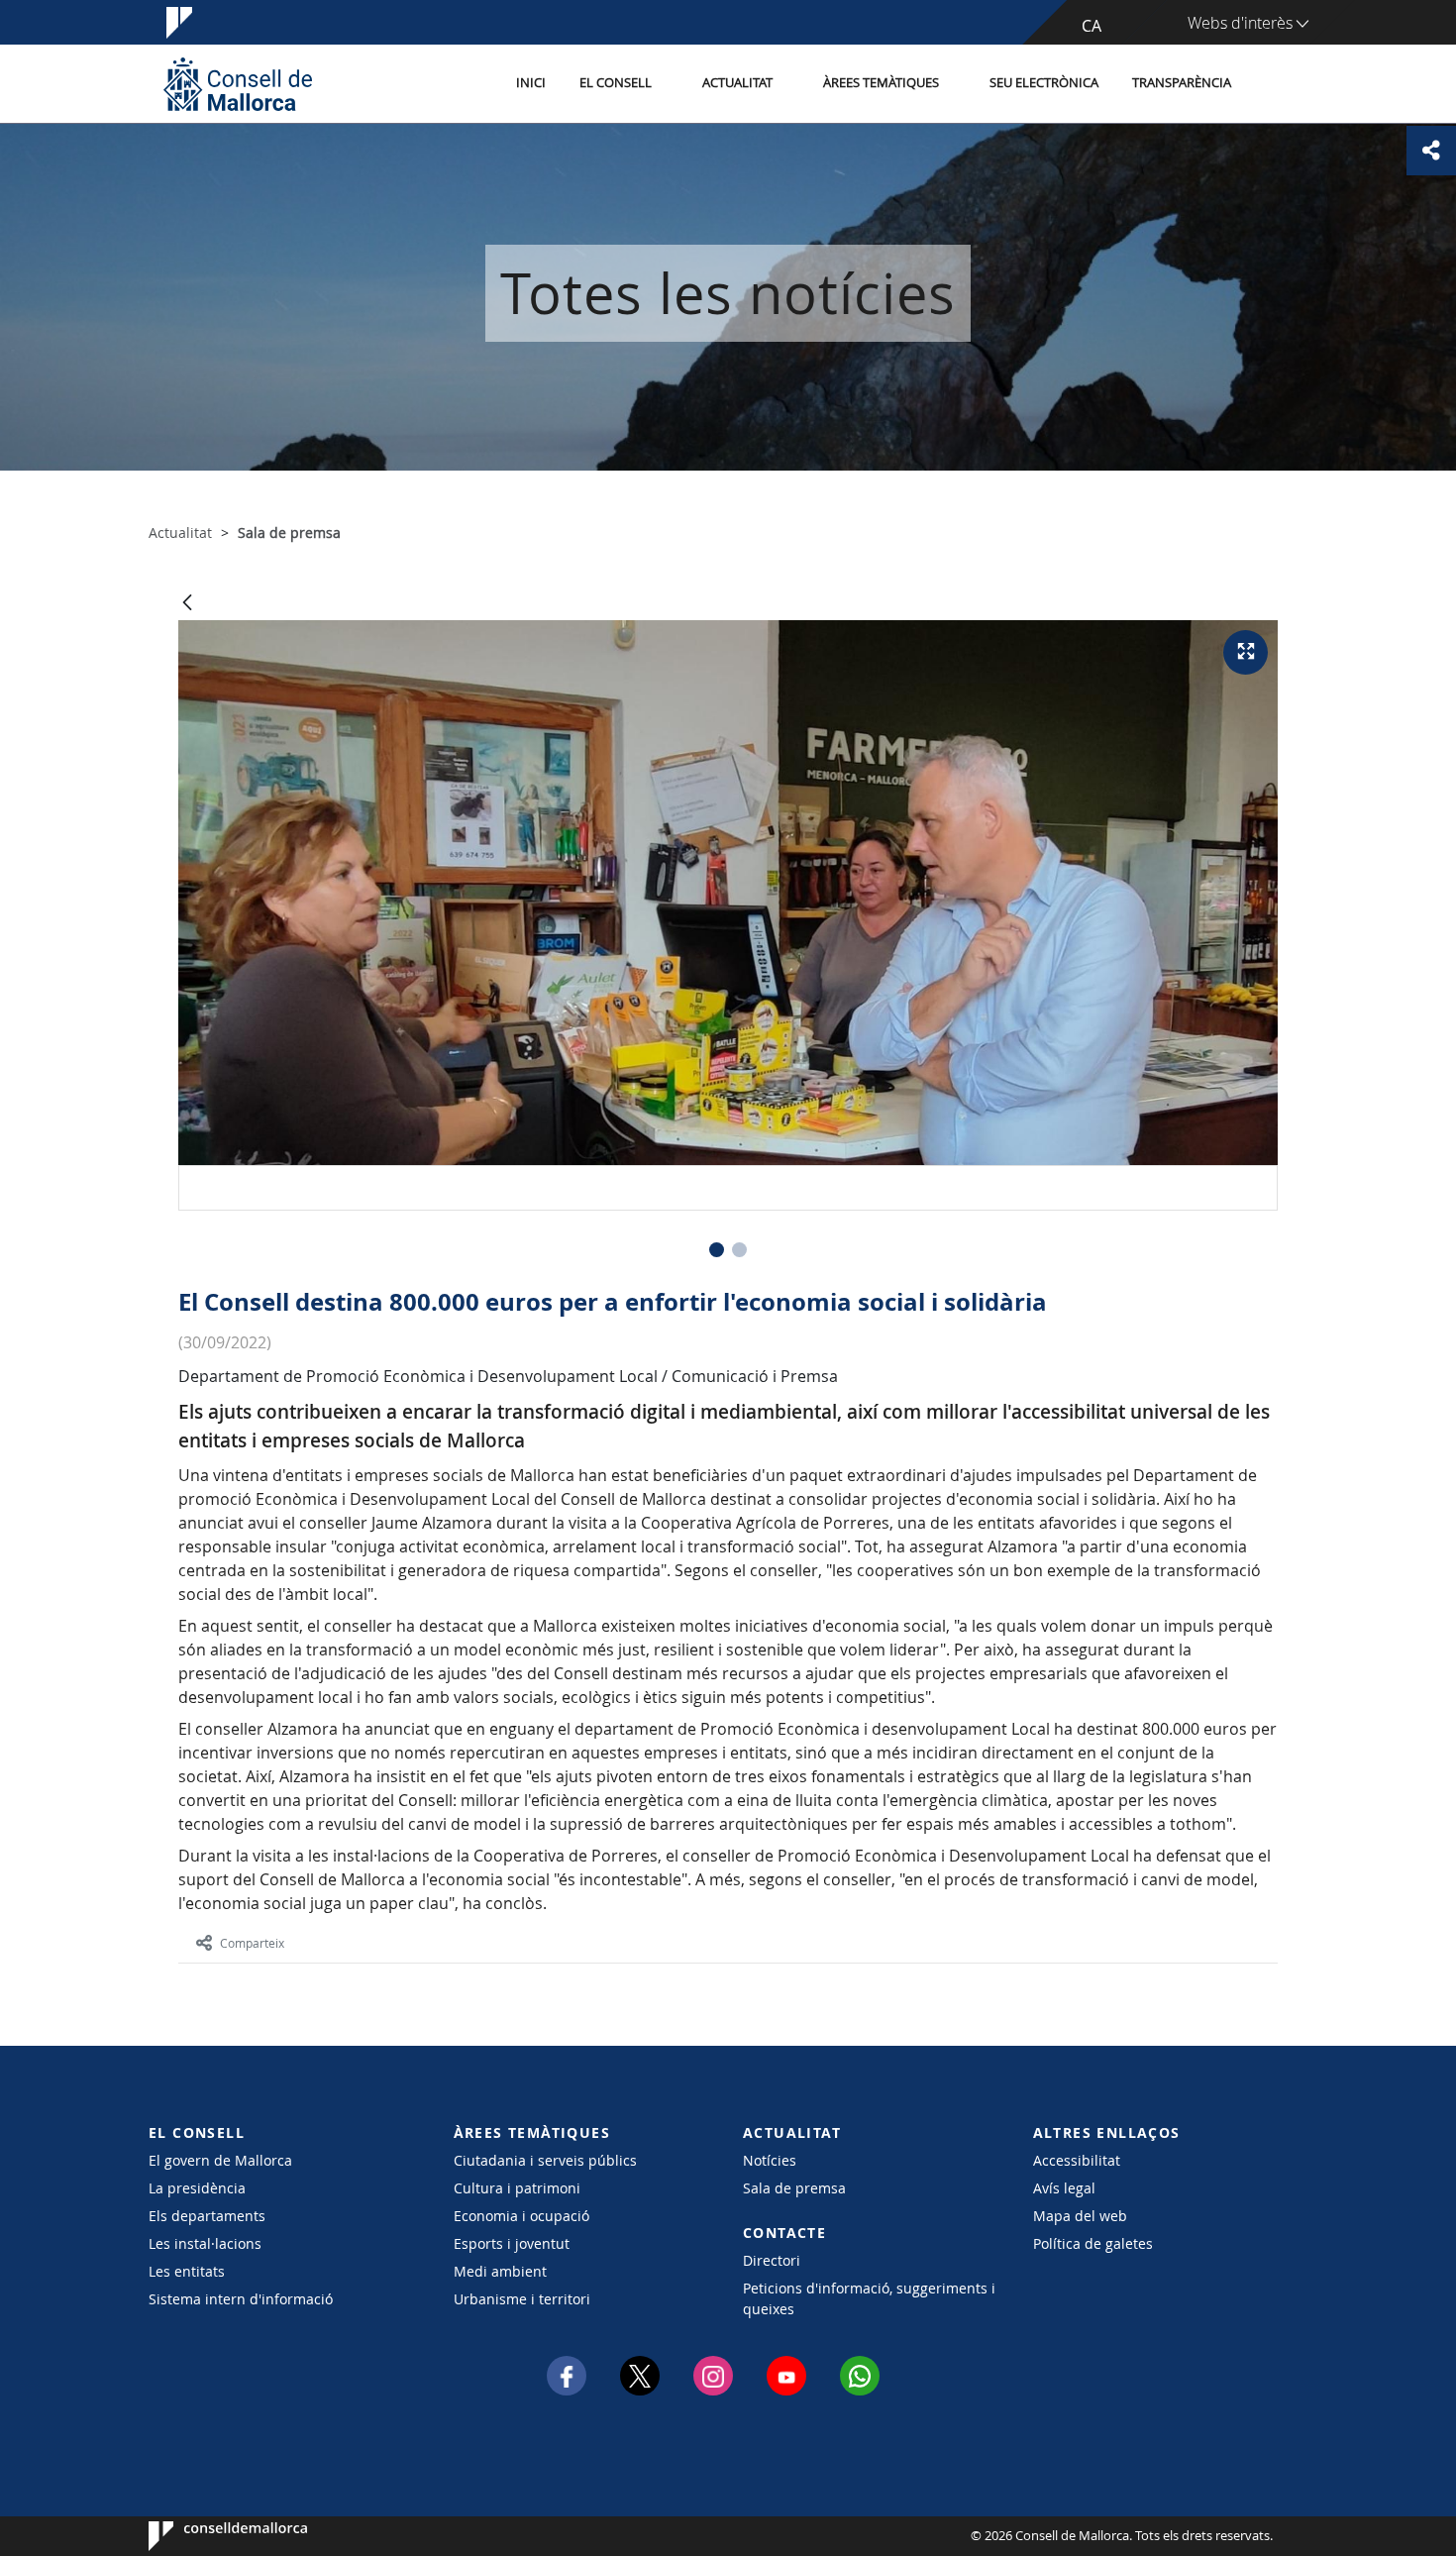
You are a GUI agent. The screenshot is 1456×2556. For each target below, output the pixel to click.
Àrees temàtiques (881, 83)
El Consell (616, 83)
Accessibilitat (1077, 2160)
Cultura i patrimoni (517, 2188)
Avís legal (1064, 2188)
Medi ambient (500, 2271)
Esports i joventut (512, 2243)
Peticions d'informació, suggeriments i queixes (869, 2298)
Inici (531, 83)
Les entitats (187, 2271)
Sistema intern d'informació (241, 2299)
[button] (717, 1250)
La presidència (197, 2188)
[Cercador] (1269, 84)
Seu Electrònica (1044, 83)
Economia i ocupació (521, 2216)
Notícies (770, 2160)
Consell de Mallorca (208, 2536)
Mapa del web (1080, 2216)
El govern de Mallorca (220, 2160)
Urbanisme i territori (522, 2299)
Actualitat (737, 83)
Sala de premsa (794, 2188)
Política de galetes (1093, 2243)
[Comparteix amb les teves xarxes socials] (1431, 151)
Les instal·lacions (205, 2243)
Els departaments (207, 2216)
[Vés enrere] (187, 604)
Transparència (1182, 83)
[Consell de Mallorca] (238, 84)
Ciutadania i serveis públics (545, 2160)
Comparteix (252, 1943)
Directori (772, 2260)
